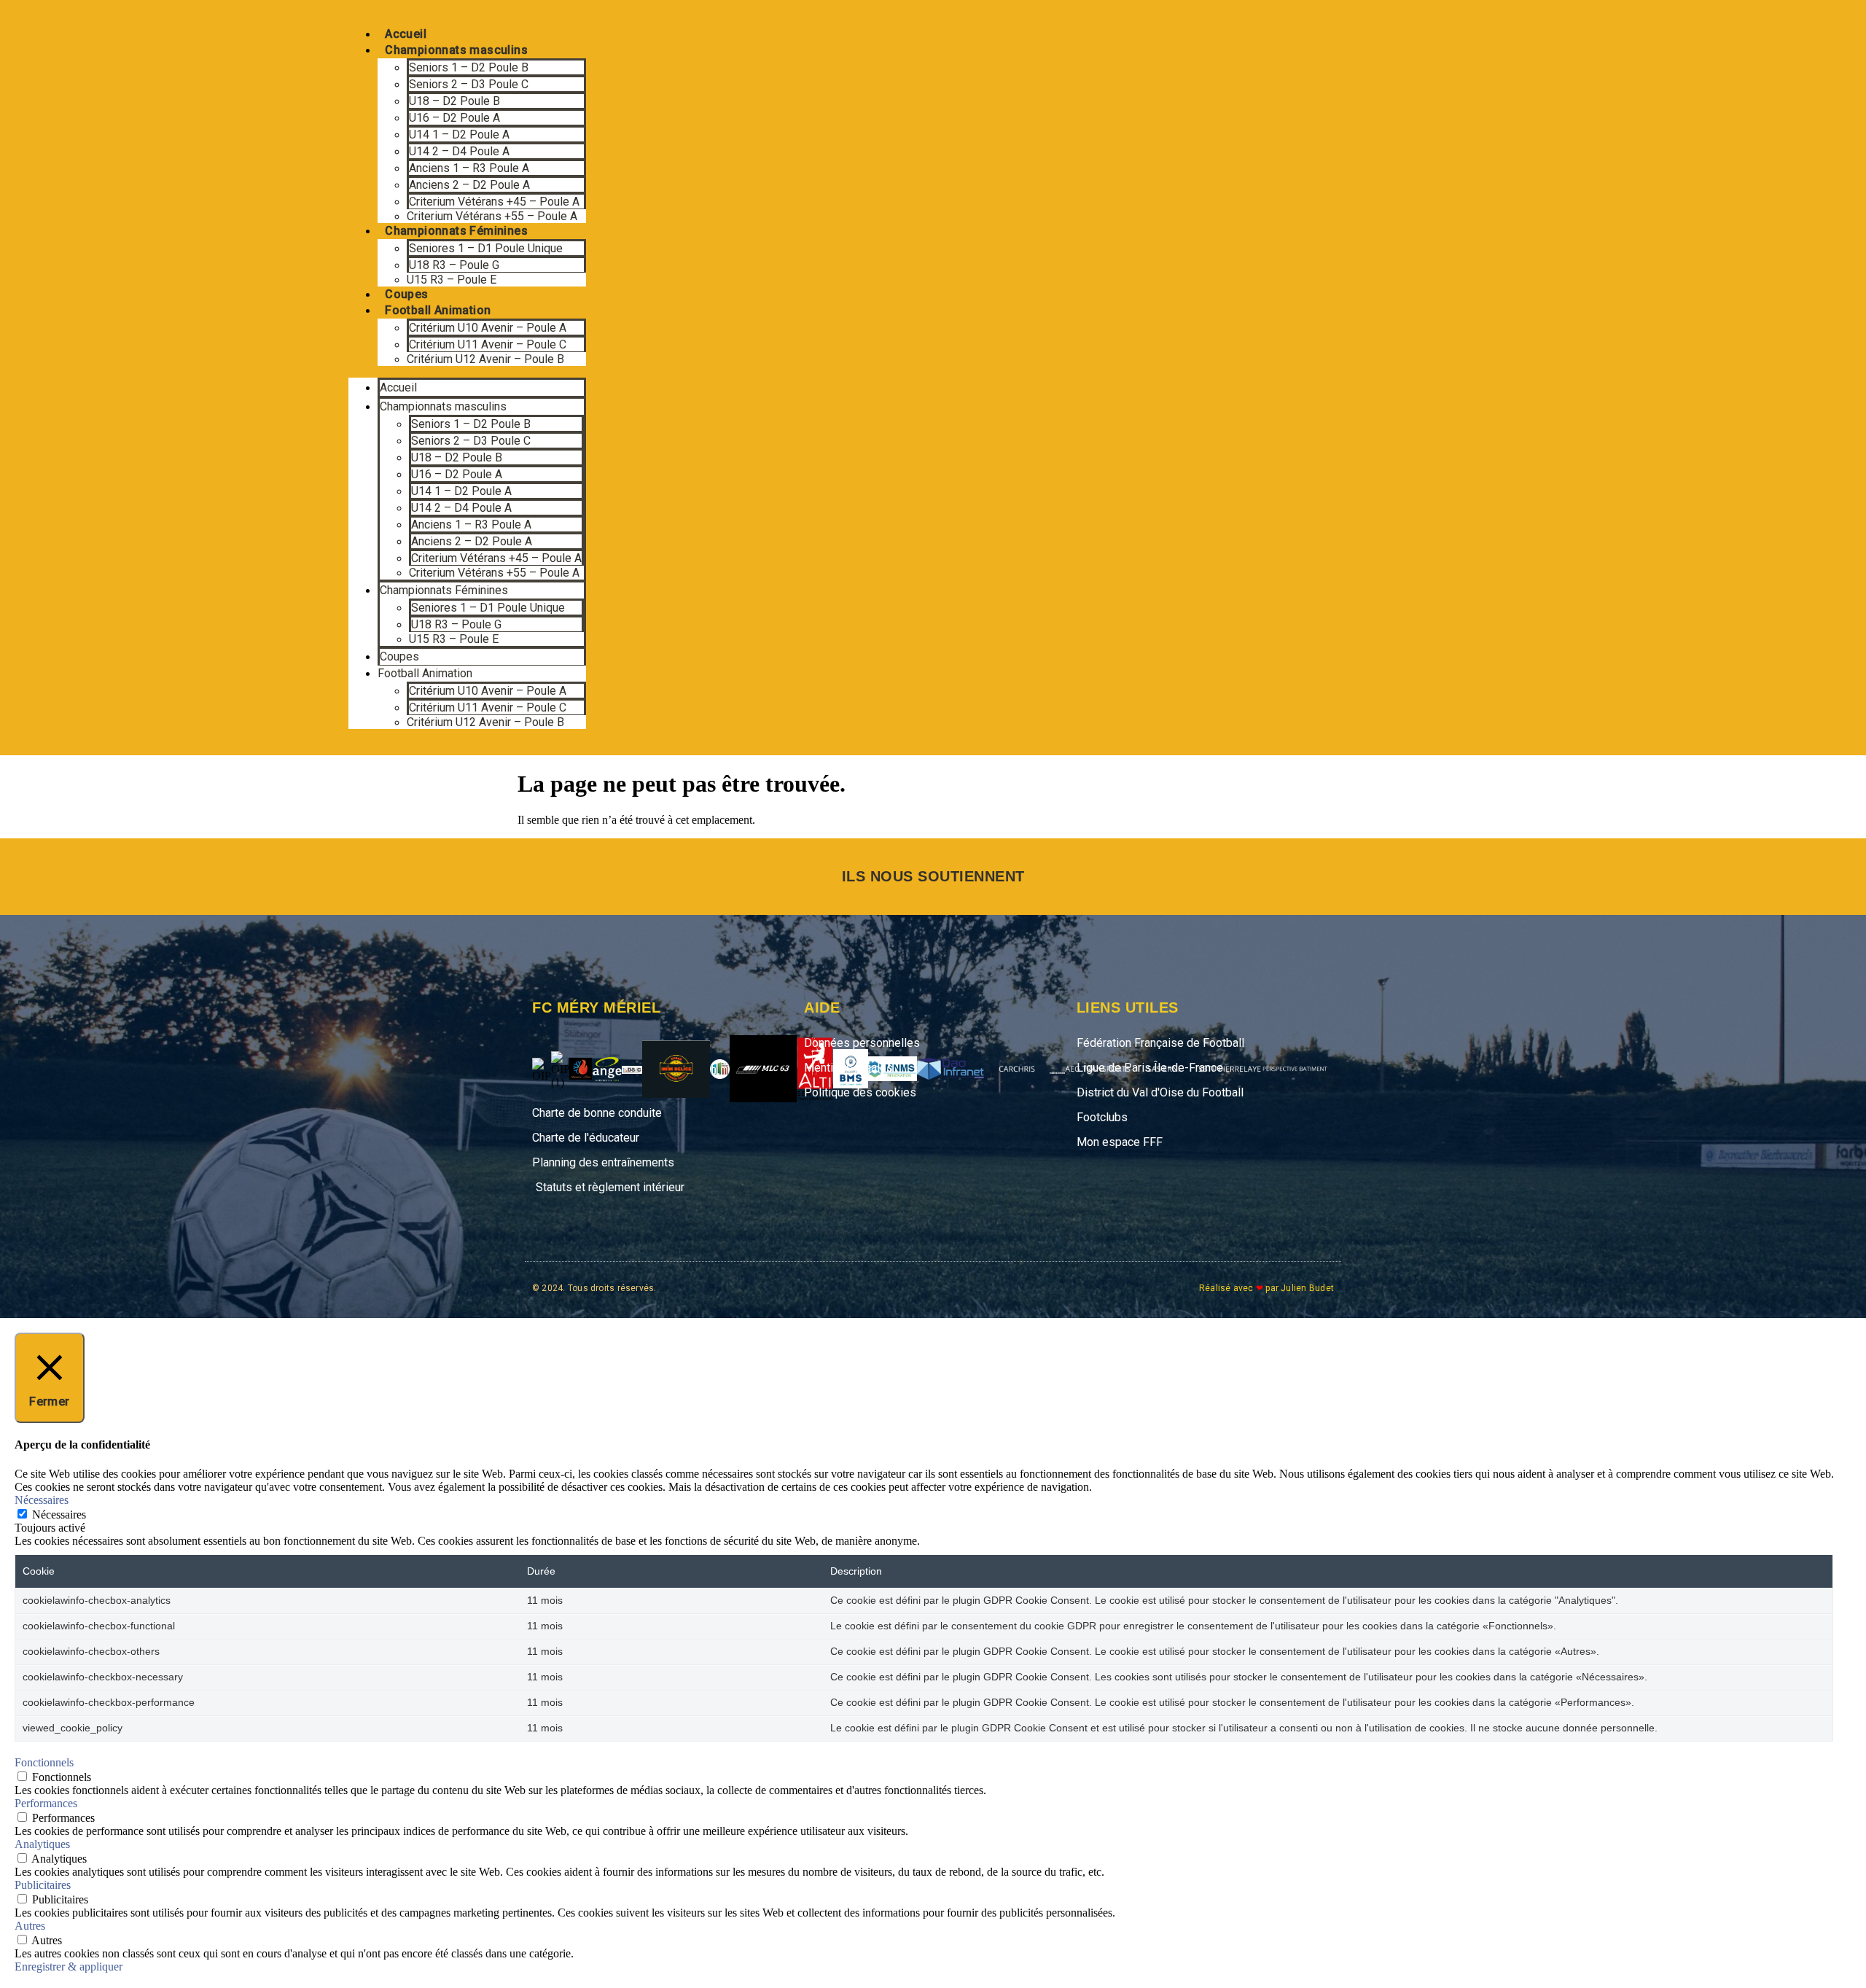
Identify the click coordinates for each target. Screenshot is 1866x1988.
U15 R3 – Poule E (452, 280)
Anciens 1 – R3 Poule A (469, 168)
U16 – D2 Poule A (454, 118)
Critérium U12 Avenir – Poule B (485, 359)
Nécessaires (59, 1515)
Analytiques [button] (42, 1844)
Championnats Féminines (456, 231)
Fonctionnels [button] (44, 1762)
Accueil (406, 34)
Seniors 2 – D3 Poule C (469, 84)
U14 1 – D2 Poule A (459, 135)
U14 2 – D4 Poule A (459, 151)
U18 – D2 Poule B (454, 101)
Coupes (406, 294)
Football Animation (438, 310)
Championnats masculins (456, 50)
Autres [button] (30, 1926)
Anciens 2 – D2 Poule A (469, 185)
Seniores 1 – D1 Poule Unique (486, 248)
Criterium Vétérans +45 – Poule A (494, 202)
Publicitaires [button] (43, 1885)
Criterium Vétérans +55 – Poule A (492, 216)
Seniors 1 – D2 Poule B (469, 67)
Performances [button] (46, 1803)
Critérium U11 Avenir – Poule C (488, 344)
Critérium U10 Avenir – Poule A (488, 328)
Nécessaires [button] (42, 1500)
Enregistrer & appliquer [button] (69, 1966)
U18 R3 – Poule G (454, 265)
